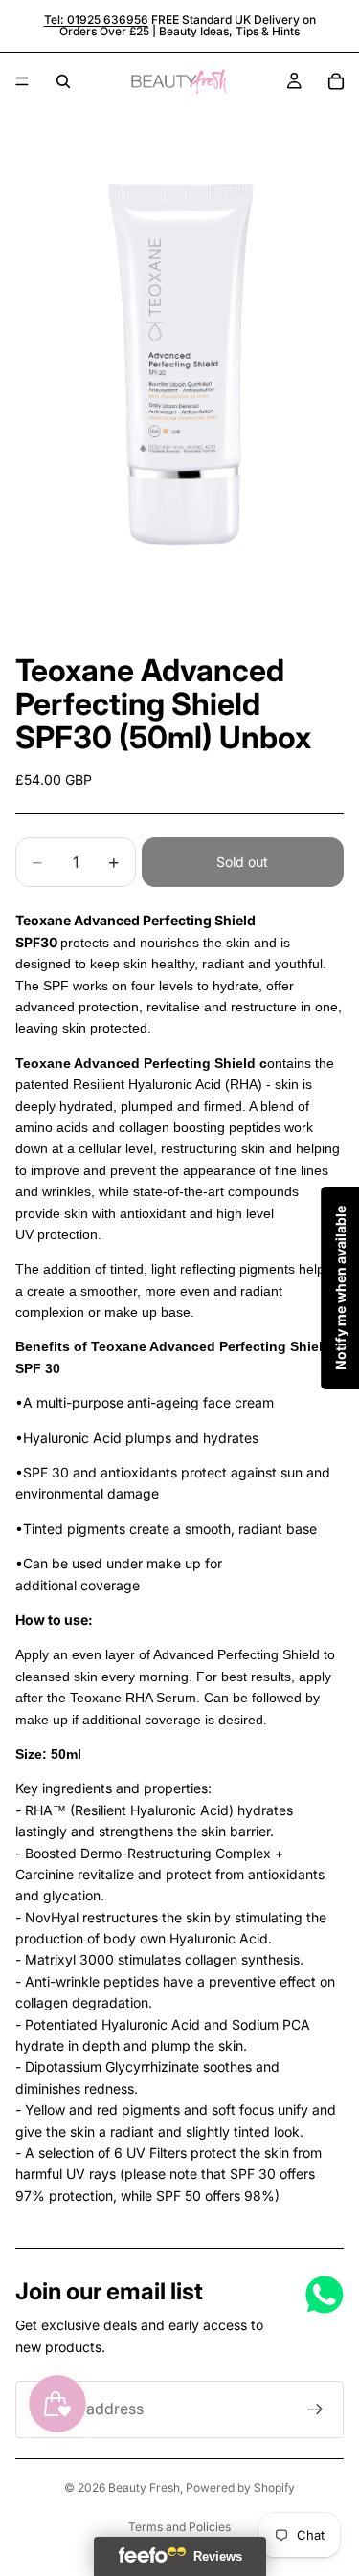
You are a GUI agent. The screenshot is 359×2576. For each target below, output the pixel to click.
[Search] (63, 81)
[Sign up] (315, 2409)
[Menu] (22, 81)
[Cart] (336, 81)
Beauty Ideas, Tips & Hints (229, 31)
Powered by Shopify (240, 2487)
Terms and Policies (179, 2527)
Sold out (242, 862)
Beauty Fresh (144, 2487)
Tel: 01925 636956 (96, 20)
